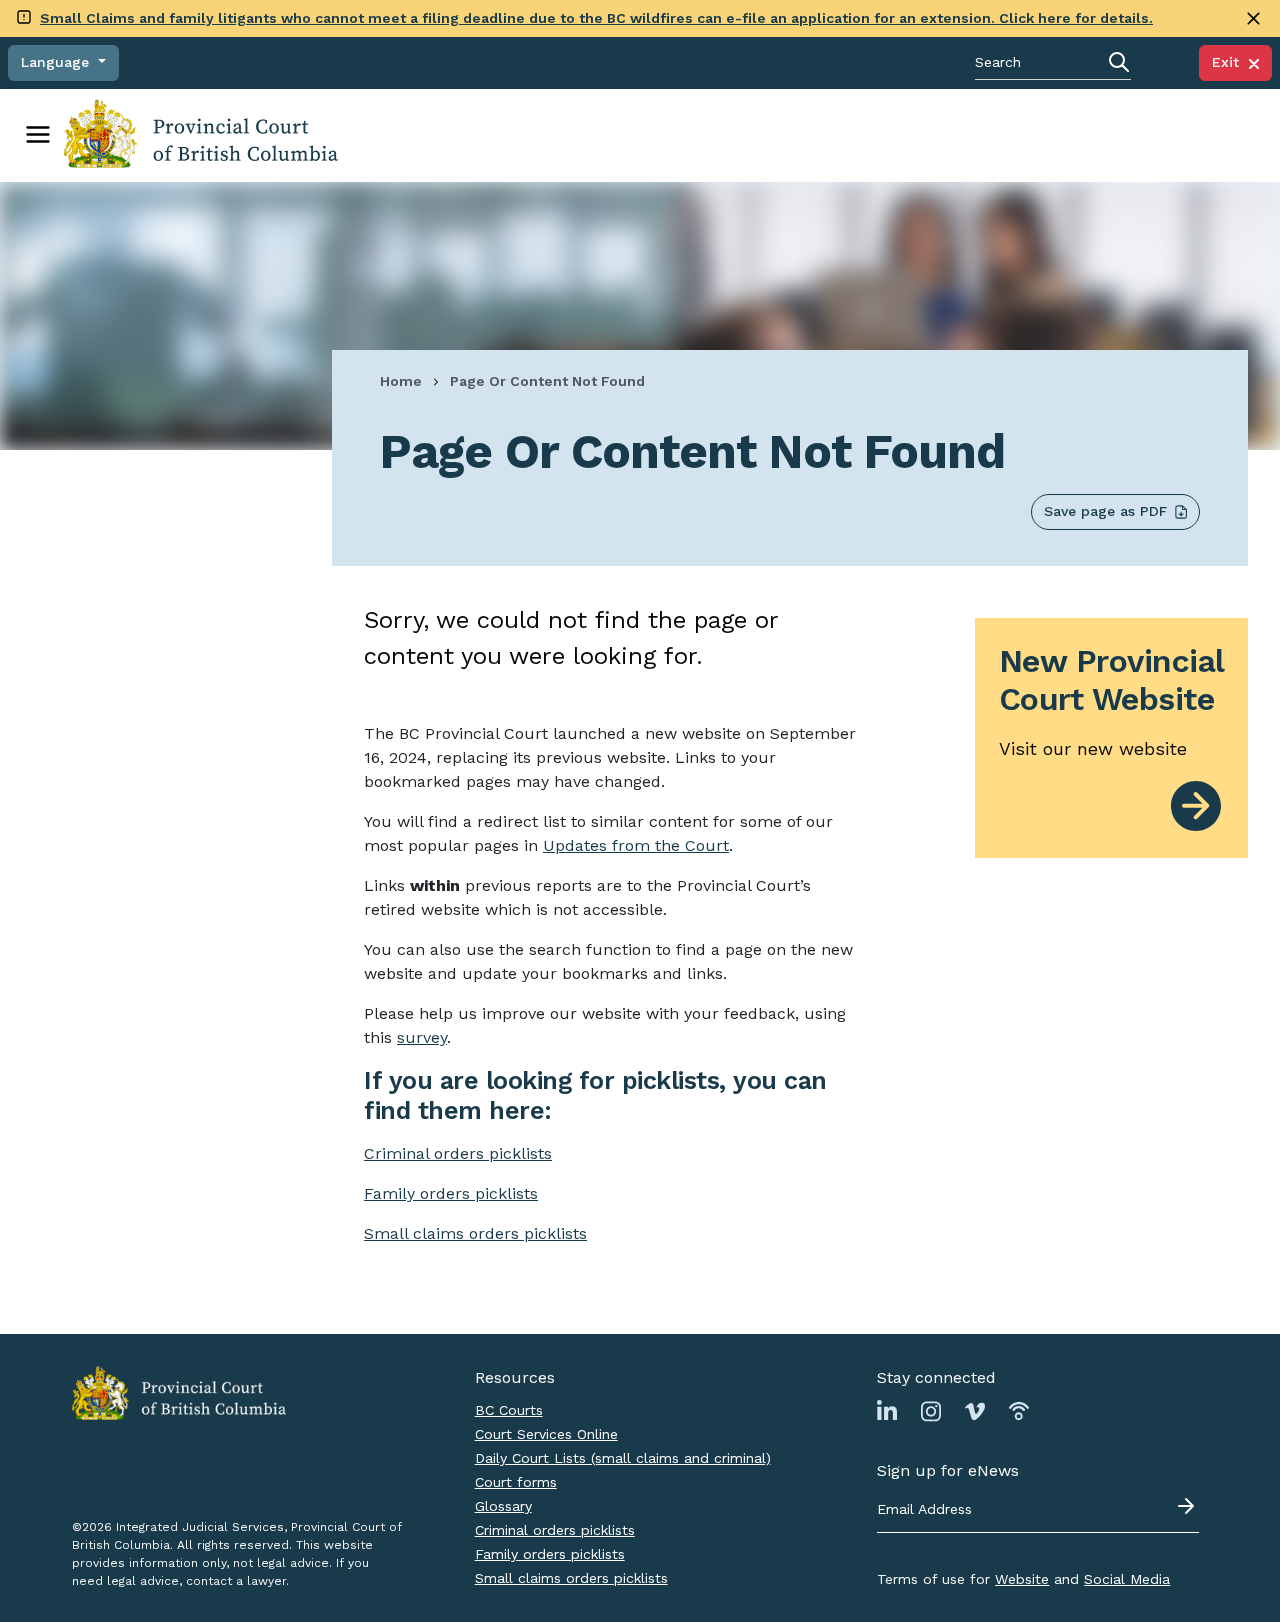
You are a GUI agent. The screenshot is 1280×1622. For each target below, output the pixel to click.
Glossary (503, 1506)
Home (401, 381)
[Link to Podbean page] (1019, 1410)
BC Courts (509, 1410)
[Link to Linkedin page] (887, 1410)
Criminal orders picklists (555, 1530)
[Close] (1253, 18)
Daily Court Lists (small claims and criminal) (623, 1458)
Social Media (1127, 1579)
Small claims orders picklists (475, 1233)
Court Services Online (546, 1434)
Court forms (516, 1482)
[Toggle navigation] (38, 135)
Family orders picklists (550, 1554)
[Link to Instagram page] (931, 1410)
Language (57, 62)
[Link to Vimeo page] (975, 1410)
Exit (1230, 62)
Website (1022, 1579)
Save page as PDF (1105, 511)
